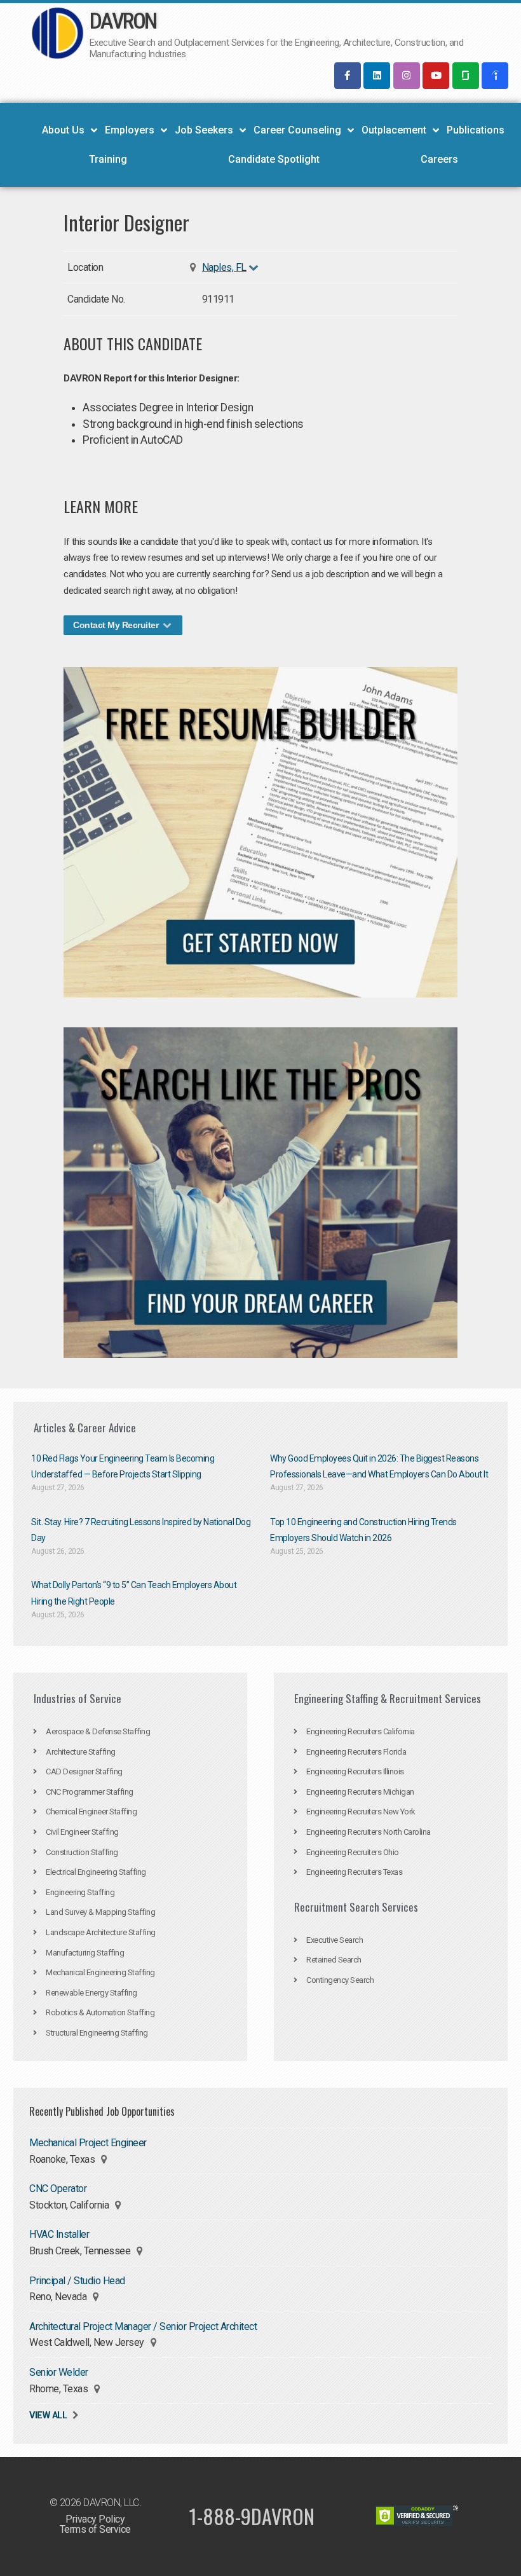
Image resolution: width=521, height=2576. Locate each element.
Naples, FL (224, 267)
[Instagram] (407, 76)
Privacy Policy (95, 2519)
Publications (476, 130)
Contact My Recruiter (117, 625)
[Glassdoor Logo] (466, 76)
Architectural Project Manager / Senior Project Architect (143, 2326)
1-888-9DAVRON (252, 2516)
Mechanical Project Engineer (88, 2143)
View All (48, 2415)
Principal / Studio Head (77, 2281)
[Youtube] (436, 76)
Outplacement (394, 130)
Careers (439, 159)
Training (108, 159)
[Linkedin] (377, 76)
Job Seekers (204, 130)
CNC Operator (58, 2189)
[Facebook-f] (348, 76)
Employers (130, 130)
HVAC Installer (59, 2234)
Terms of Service (95, 2529)
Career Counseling (297, 130)
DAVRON (123, 21)
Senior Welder (59, 2372)
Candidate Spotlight (274, 159)
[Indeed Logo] (495, 76)
